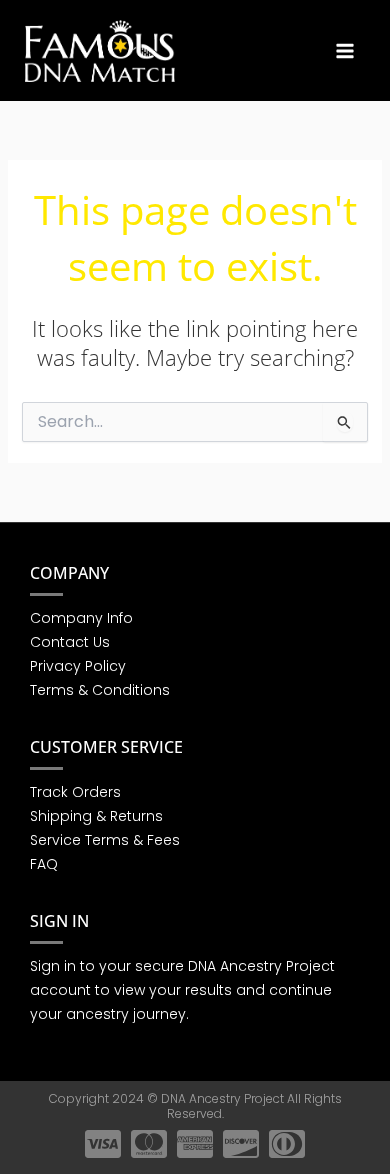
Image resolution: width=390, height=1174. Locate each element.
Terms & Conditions (100, 690)
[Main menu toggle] (345, 50)
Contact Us (70, 642)
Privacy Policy (78, 666)
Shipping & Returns (96, 816)
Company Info (81, 618)
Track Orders (75, 792)
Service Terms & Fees (105, 840)
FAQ (44, 864)
